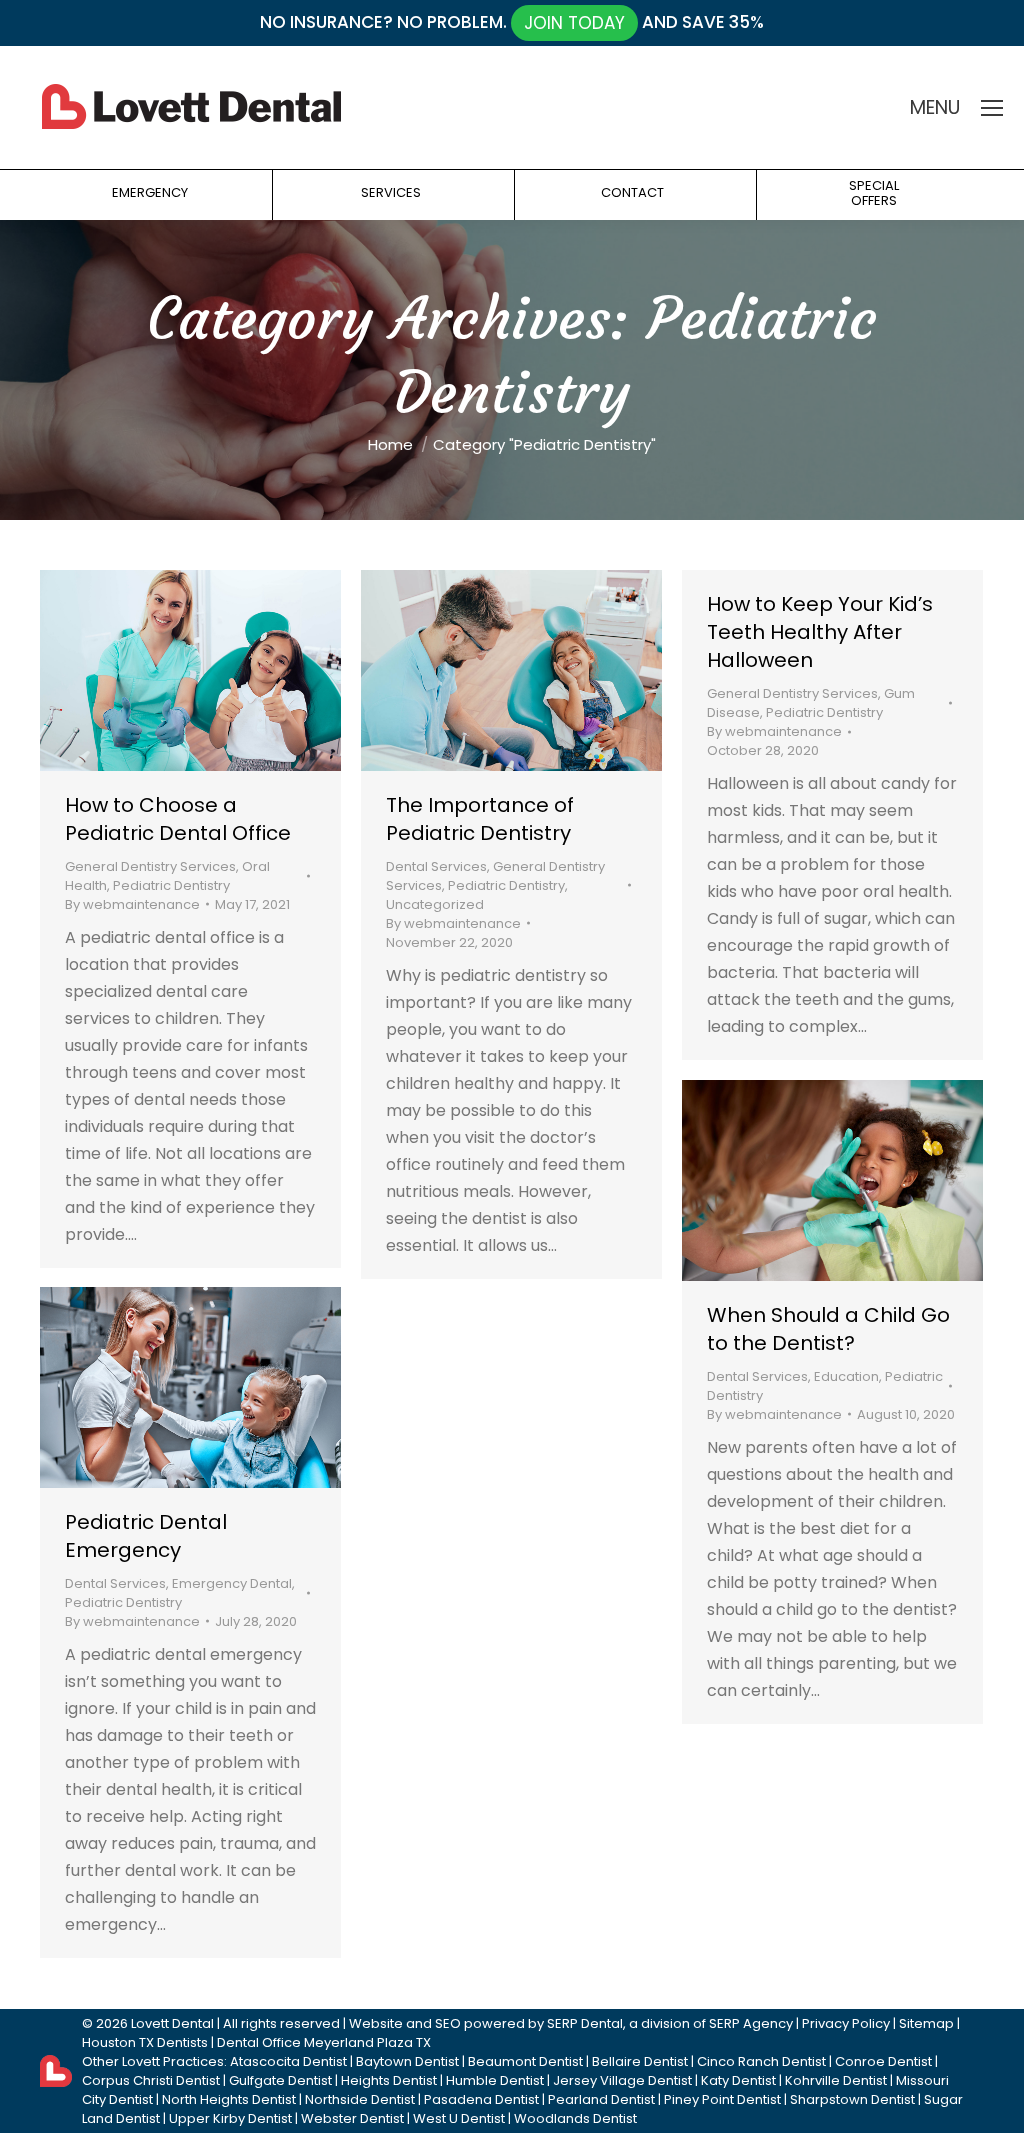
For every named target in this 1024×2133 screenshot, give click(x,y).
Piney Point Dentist (722, 2099)
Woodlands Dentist (575, 2118)
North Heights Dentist (229, 2099)
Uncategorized (435, 904)
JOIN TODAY (574, 23)
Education (846, 1376)
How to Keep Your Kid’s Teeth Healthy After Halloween (820, 632)
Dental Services (436, 866)
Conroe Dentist (883, 2061)
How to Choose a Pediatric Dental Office (178, 819)
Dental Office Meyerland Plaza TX (324, 2042)
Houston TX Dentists (145, 2042)
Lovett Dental (172, 2023)
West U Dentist (459, 2118)
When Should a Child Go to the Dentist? (828, 1329)
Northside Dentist (360, 2099)
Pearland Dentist (601, 2099)
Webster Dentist (352, 2118)
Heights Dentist (389, 2080)
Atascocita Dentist (288, 2061)
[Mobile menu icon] (992, 108)
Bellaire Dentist (640, 2061)
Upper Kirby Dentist (230, 2118)
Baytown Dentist (407, 2061)
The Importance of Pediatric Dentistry (480, 819)
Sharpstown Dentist (852, 2099)
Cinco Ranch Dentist (761, 2061)
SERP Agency (751, 2023)
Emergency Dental (232, 1583)
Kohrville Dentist (836, 2080)
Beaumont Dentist (525, 2061)
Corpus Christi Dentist (151, 2080)
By (132, 904)
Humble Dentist (495, 2080)
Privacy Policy (846, 2023)
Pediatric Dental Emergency (146, 1536)
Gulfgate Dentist (280, 2080)
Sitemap (926, 2023)
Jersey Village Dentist (622, 2080)
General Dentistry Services (150, 866)
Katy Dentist (738, 2080)
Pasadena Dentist (481, 2099)
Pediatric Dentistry (171, 885)
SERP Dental (585, 2023)
